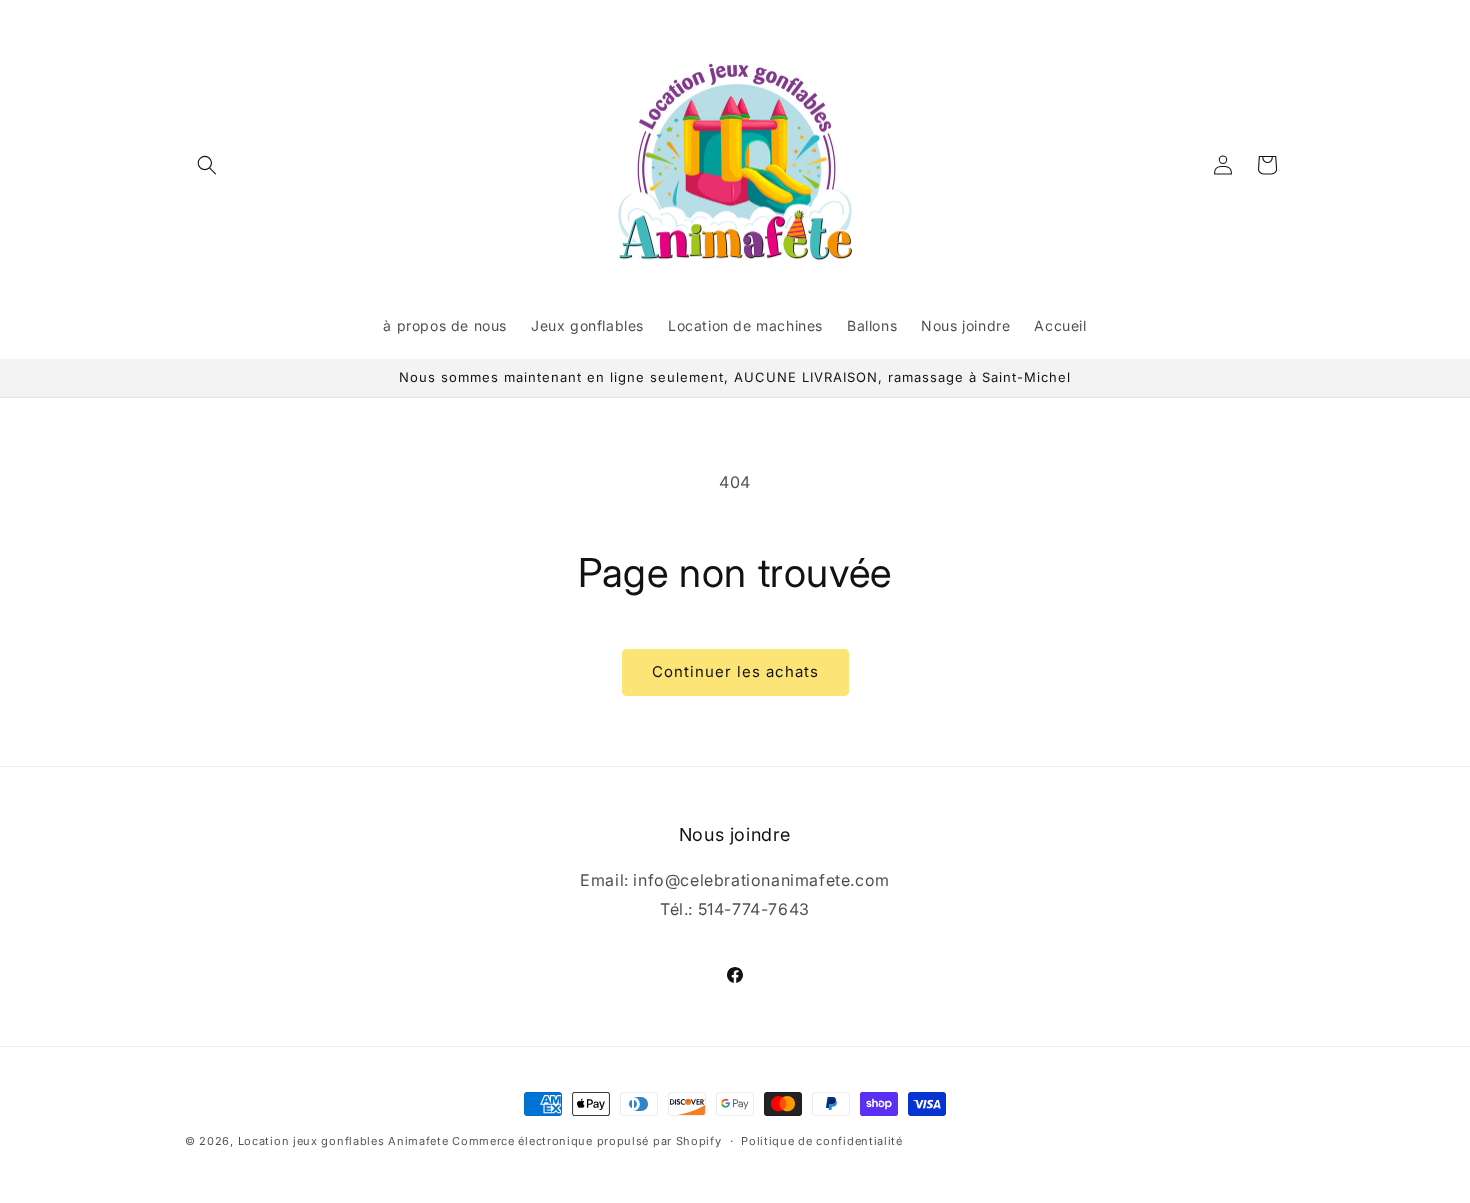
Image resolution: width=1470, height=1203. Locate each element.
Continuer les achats (735, 671)
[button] (207, 165)
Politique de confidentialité (822, 1141)
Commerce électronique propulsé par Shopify (586, 1141)
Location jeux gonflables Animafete (345, 1141)
